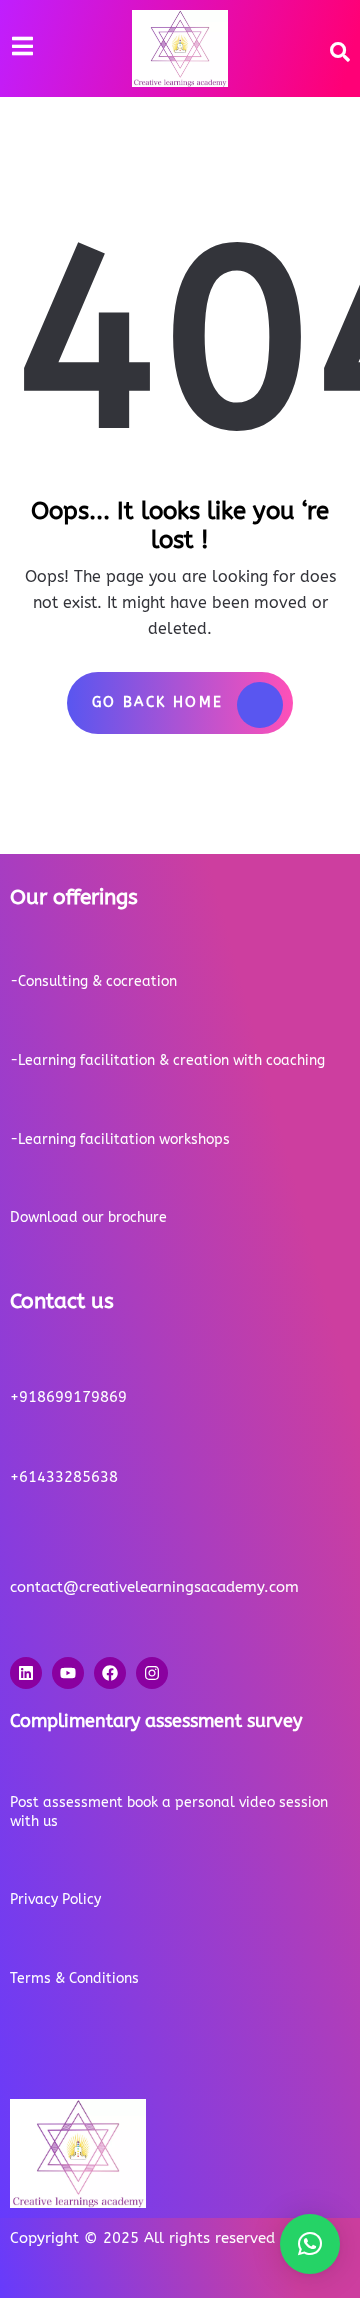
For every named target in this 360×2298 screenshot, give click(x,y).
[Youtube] (68, 1673)
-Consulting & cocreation (93, 981)
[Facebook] (110, 1673)
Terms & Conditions (74, 1978)
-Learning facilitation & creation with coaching (167, 1060)
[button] (310, 2244)
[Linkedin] (26, 1673)
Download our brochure (88, 1217)
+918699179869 (68, 1397)
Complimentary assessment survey (156, 1721)
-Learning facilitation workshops (120, 1139)
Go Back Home (158, 702)
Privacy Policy (55, 1899)
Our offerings (74, 897)
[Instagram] (152, 1673)
